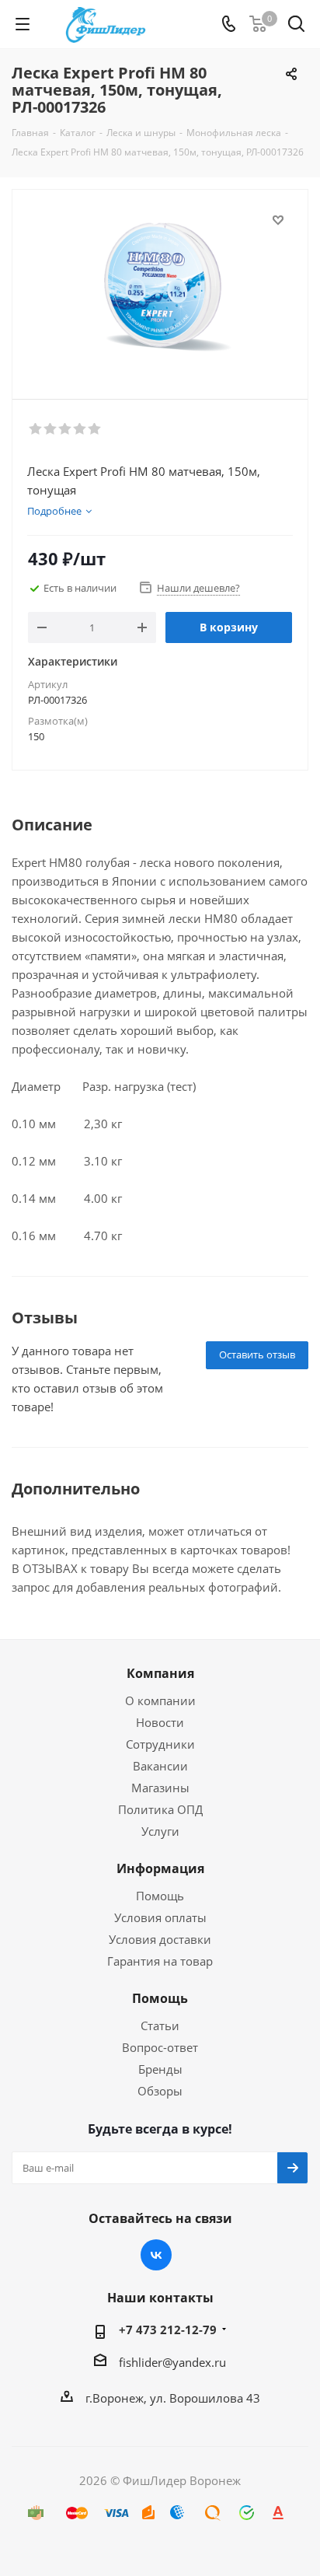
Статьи (160, 2025)
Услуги (160, 1831)
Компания (160, 1673)
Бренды (160, 2069)
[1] (36, 429)
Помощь (160, 1896)
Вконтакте (156, 2255)
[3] (66, 429)
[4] (80, 429)
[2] (51, 429)
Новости (160, 1722)
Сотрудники (160, 1744)
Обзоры (160, 2091)
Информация (160, 1868)
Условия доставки (160, 1939)
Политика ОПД (160, 1809)
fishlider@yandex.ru (172, 2362)
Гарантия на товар (160, 1961)
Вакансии (160, 1766)
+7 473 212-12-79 (168, 2330)
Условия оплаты (160, 1917)
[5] (95, 429)
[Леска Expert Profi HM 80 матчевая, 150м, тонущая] (160, 287)
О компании (160, 1700)
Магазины (160, 1788)
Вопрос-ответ (160, 2047)
